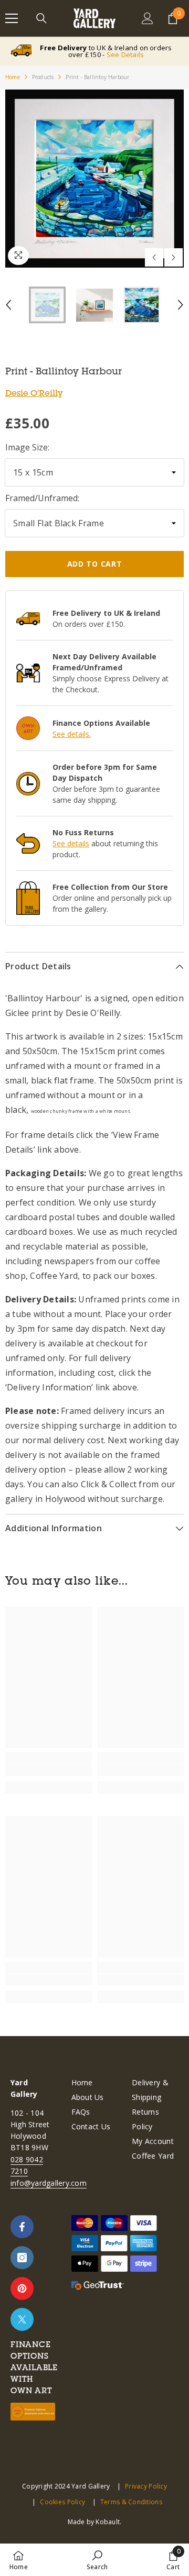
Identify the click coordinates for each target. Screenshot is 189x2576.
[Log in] (148, 18)
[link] (49, 1770)
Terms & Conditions (131, 2502)
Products (43, 77)
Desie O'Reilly (34, 393)
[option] (94, 179)
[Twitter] (22, 2319)
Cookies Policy (62, 2502)
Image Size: (27, 447)
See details (71, 843)
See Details (125, 54)
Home (13, 77)
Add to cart (95, 564)
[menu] (12, 18)
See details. (72, 734)
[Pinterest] (22, 2288)
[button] (154, 257)
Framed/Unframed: (42, 498)
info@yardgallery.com (49, 2183)
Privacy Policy (146, 2486)
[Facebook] (22, 2227)
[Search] (41, 18)
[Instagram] (22, 2258)
